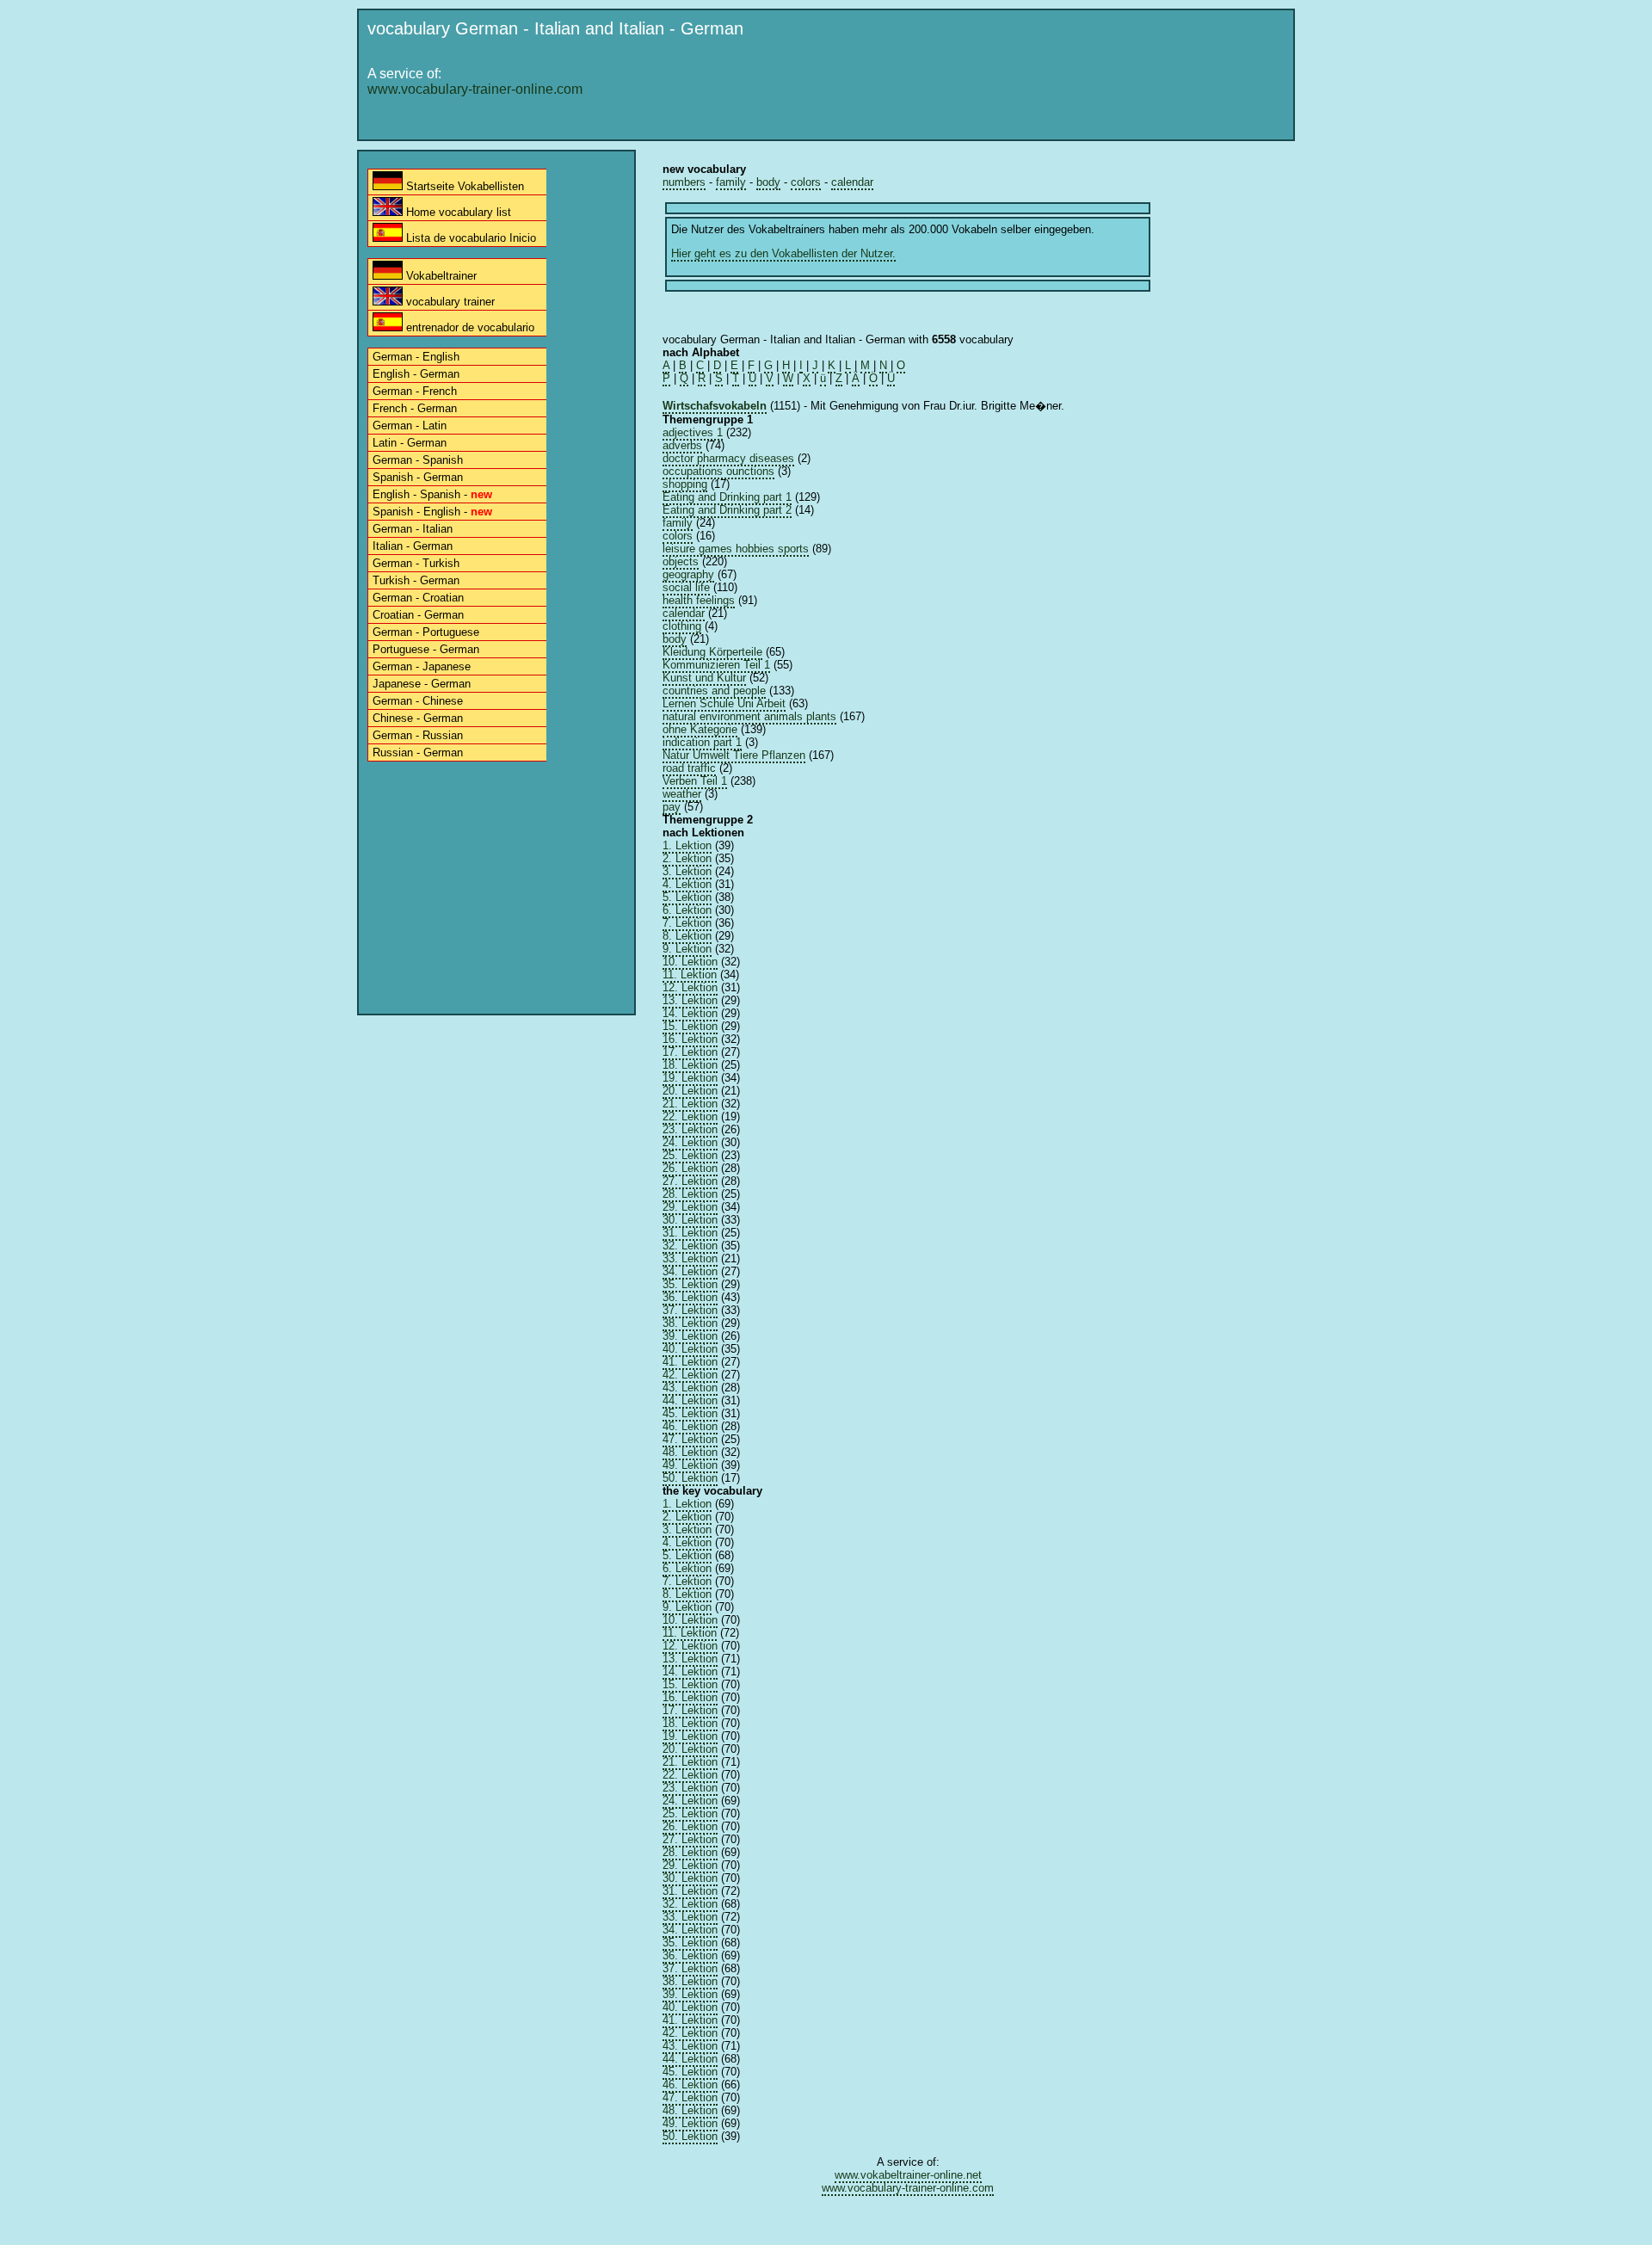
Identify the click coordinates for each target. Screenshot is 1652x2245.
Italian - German (413, 546)
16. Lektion (690, 1039)
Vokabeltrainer (440, 276)
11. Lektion (690, 974)
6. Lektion (687, 910)
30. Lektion (690, 1220)
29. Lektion (690, 1207)
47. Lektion (690, 1439)
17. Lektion (690, 1052)
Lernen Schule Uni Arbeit (724, 703)
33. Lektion (690, 1258)
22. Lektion (690, 1116)
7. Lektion (687, 923)
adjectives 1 (693, 432)
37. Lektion (690, 1310)
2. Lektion (687, 858)
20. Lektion (690, 1091)
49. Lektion (690, 1465)
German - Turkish (416, 563)
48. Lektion (690, 1452)
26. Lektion (690, 1168)
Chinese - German (418, 718)
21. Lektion (690, 1104)
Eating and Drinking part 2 (727, 510)
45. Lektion (690, 1413)
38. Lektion (690, 1323)
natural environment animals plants (749, 716)
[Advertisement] (973, 92)
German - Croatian (418, 598)
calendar (852, 182)
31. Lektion (690, 1233)
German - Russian (418, 735)
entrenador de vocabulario (468, 327)
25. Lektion (690, 1155)
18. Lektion (690, 1065)
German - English (416, 357)
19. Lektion (690, 1078)
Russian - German (418, 752)
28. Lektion (690, 1194)
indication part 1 (702, 742)
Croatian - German (418, 615)
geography (688, 574)
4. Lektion (687, 884)
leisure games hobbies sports (736, 549)
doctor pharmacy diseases (728, 458)
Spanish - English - (432, 512)
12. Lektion (690, 987)
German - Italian (413, 529)
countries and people (714, 691)
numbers (684, 182)
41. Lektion (690, 1362)
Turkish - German (416, 580)
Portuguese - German (426, 649)
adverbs (682, 445)
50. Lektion (690, 1478)
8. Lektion (687, 936)
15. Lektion (690, 1026)
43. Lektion (690, 1388)
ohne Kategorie (700, 729)
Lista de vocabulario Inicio (469, 238)
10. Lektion (690, 962)
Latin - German (410, 443)
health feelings (699, 600)
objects (681, 561)
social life (686, 587)
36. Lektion (690, 1297)
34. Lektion (690, 1271)
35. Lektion (690, 1284)
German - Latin (410, 426)
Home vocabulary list (457, 212)
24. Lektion (690, 1142)
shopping (685, 484)
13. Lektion (690, 1000)
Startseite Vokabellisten (463, 186)
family (731, 182)
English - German (416, 374)
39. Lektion (690, 1336)
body (768, 182)
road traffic (689, 768)
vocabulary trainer (449, 302)
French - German (415, 408)
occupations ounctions (718, 471)
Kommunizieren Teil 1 (716, 665)
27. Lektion (690, 1181)
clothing (682, 626)
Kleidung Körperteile (712, 652)
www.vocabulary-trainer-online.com (475, 89)
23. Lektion (690, 1129)
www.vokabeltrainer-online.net (908, 2175)
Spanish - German (418, 477)
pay (672, 807)
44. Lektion (690, 1400)
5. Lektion (687, 897)
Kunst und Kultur (704, 678)
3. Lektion (687, 871)
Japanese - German (422, 684)
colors (806, 182)
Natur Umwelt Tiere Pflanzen (734, 755)
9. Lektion (687, 949)
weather (682, 794)
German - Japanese (422, 666)
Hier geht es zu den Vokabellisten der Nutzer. (783, 253)
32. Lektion (690, 1246)
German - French (415, 391)
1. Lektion (687, 845)
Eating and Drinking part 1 (727, 497)
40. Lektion (690, 1349)
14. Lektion (690, 1013)
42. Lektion (690, 1375)
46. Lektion (690, 1426)
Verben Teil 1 (695, 781)
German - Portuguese (426, 632)
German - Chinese (418, 701)
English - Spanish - (432, 494)
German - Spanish (418, 460)
